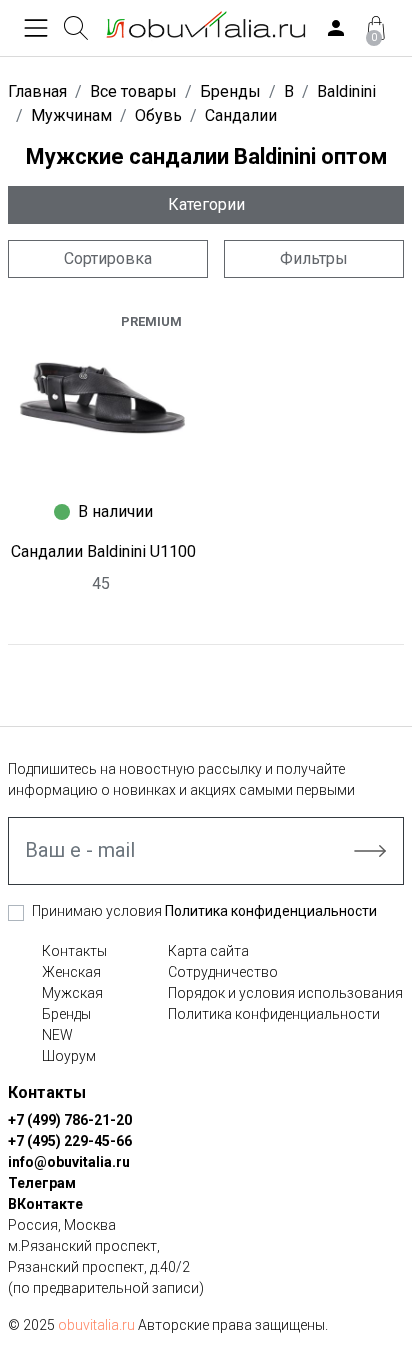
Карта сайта (208, 951)
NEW (57, 1035)
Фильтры (314, 258)
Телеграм (42, 1183)
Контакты (74, 951)
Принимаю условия (204, 911)
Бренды (66, 1014)
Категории (206, 204)
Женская (71, 972)
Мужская (72, 993)
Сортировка (108, 258)
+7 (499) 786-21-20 (70, 1120)
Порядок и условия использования (285, 993)
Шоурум (69, 1056)
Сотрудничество (223, 972)
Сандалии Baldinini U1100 (103, 551)
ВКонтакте (45, 1204)
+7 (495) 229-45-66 (70, 1141)
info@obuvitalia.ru (69, 1162)
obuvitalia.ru (96, 1325)
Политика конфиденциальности (271, 911)
